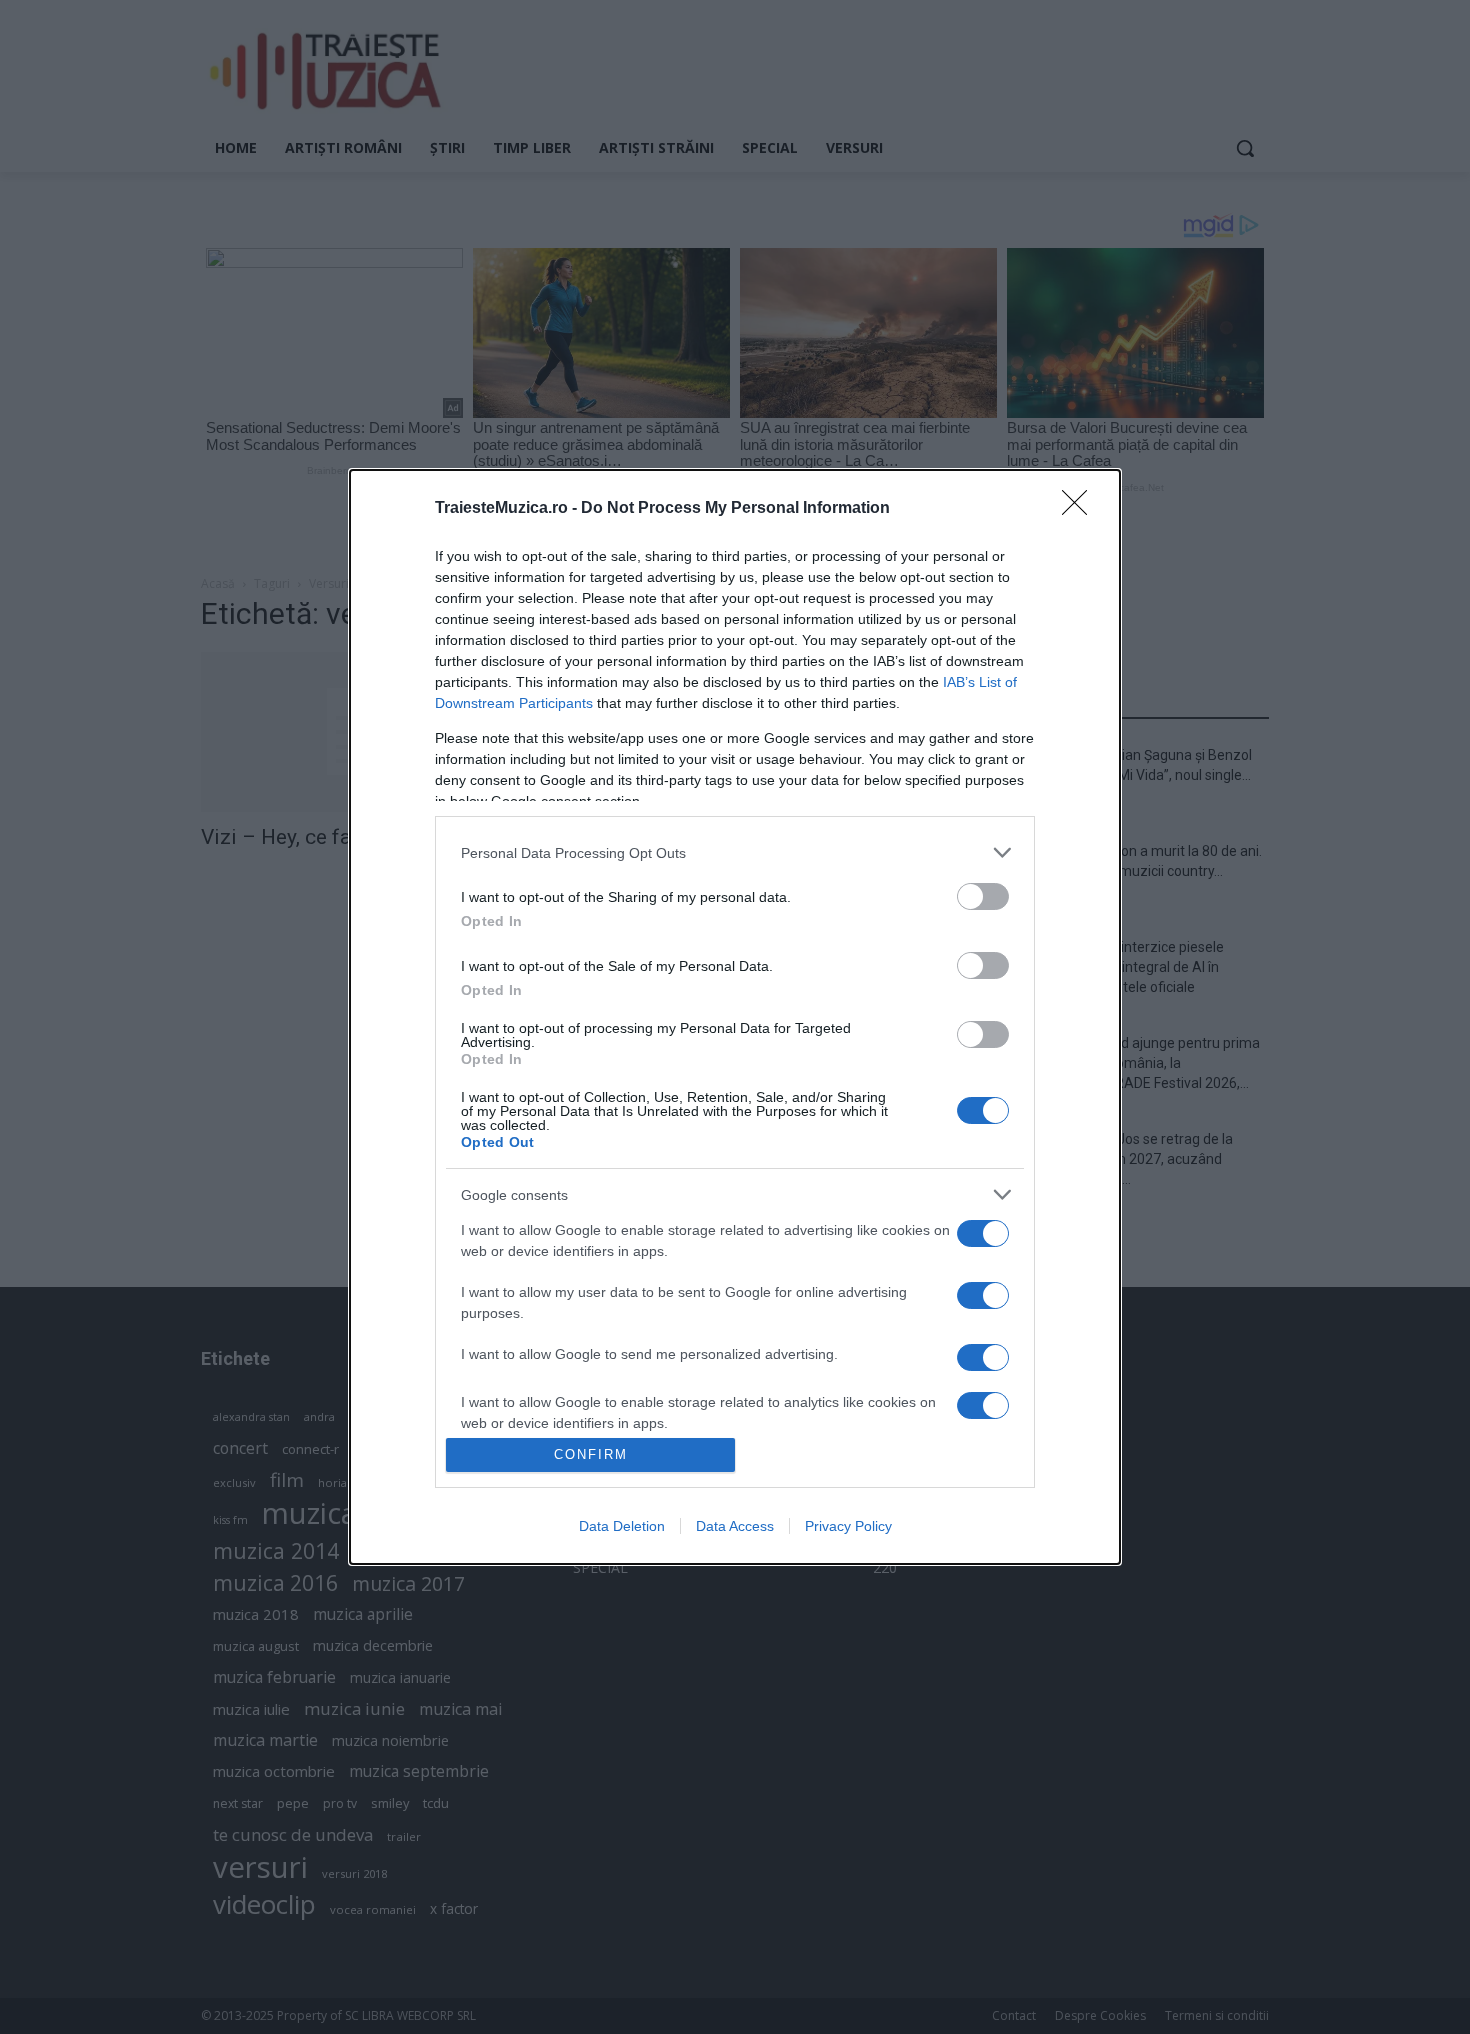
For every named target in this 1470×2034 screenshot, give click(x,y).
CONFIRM (591, 1454)
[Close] (1081, 509)
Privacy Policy (848, 1526)
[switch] (983, 896)
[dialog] (735, 1016)
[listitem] (735, 852)
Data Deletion (622, 1526)
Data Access (735, 1526)
